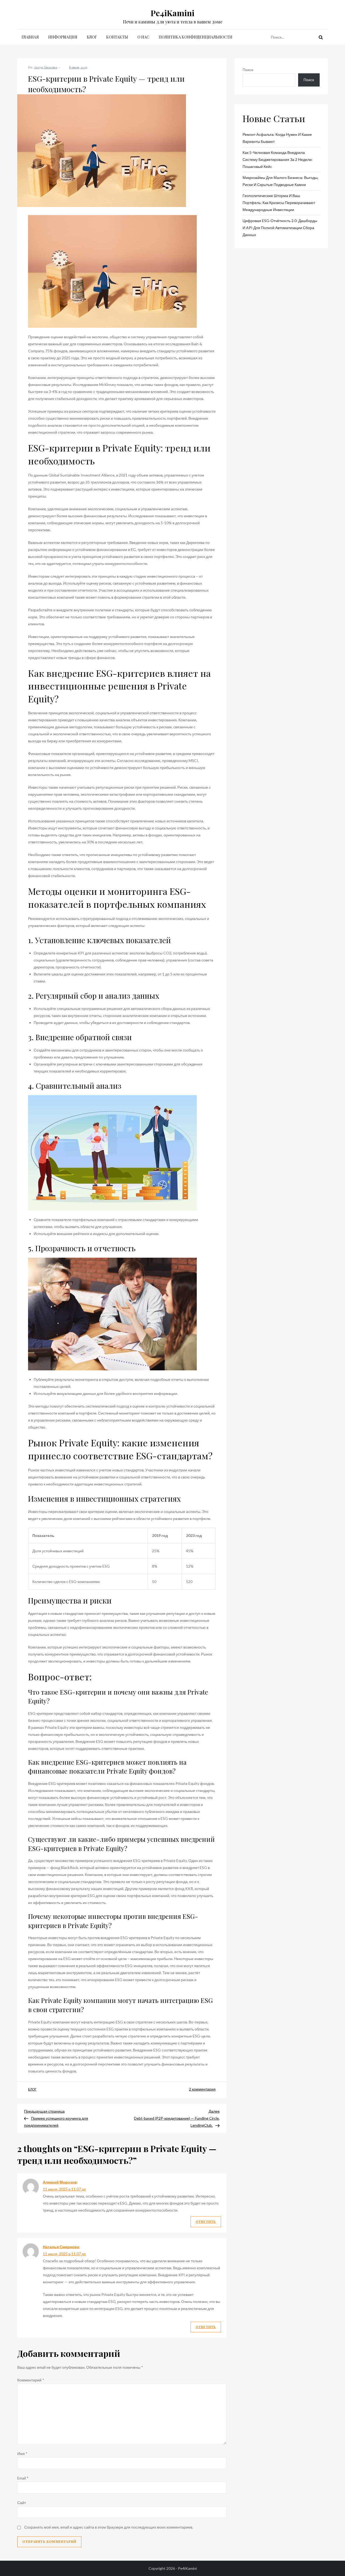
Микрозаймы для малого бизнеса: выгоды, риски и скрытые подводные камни (280, 181)
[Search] (321, 37)
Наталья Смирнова (61, 2247)
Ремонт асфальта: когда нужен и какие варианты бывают (277, 138)
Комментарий (31, 2380)
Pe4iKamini (172, 13)
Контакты (117, 37)
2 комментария (202, 2089)
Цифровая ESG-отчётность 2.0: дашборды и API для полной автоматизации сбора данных (280, 228)
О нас (143, 37)
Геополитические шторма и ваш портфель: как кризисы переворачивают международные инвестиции (279, 203)
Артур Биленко (46, 67)
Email (23, 2478)
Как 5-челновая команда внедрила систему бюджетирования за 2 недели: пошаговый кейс (278, 159)
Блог (92, 37)
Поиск (248, 70)
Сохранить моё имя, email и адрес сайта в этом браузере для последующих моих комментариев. (109, 2527)
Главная (30, 37)
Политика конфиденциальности (196, 37)
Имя (22, 2453)
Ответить (206, 2222)
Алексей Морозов (60, 2182)
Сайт (22, 2503)
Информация (63, 37)
